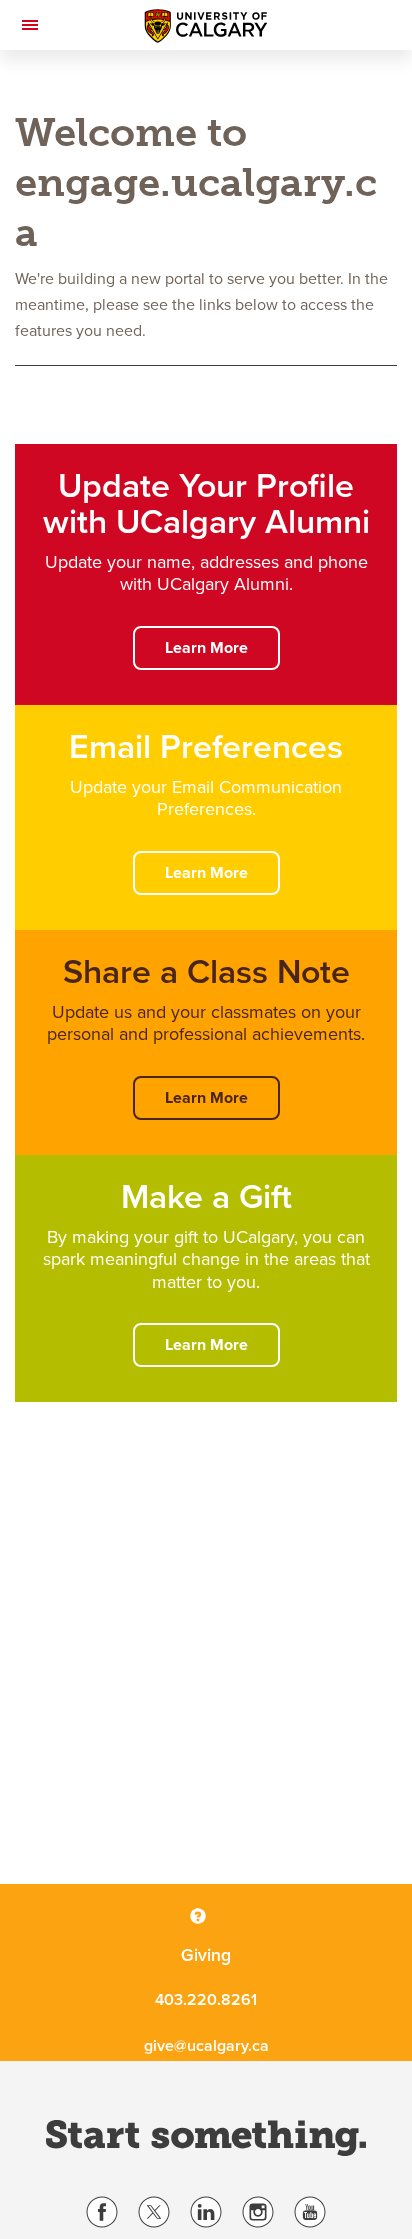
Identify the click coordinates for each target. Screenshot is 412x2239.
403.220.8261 (206, 2000)
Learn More (206, 648)
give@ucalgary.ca (206, 2046)
